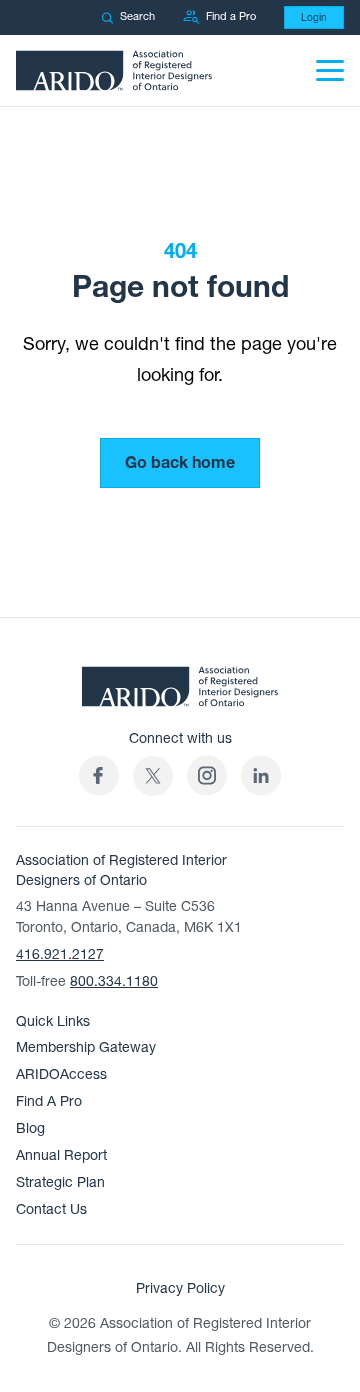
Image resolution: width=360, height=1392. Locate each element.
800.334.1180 (114, 981)
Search (137, 16)
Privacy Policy (180, 1288)
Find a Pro (231, 16)
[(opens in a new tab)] (153, 775)
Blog (30, 1128)
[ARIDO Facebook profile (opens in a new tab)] (99, 775)
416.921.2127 (60, 954)
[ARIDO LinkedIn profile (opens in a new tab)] (261, 775)
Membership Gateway (86, 1047)
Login (314, 17)
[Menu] (330, 70)
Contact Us (51, 1209)
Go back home (180, 463)
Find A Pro (49, 1101)
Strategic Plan (60, 1182)
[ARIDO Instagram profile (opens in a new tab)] (207, 775)
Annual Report (61, 1155)
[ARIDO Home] (180, 692)
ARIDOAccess (61, 1074)
